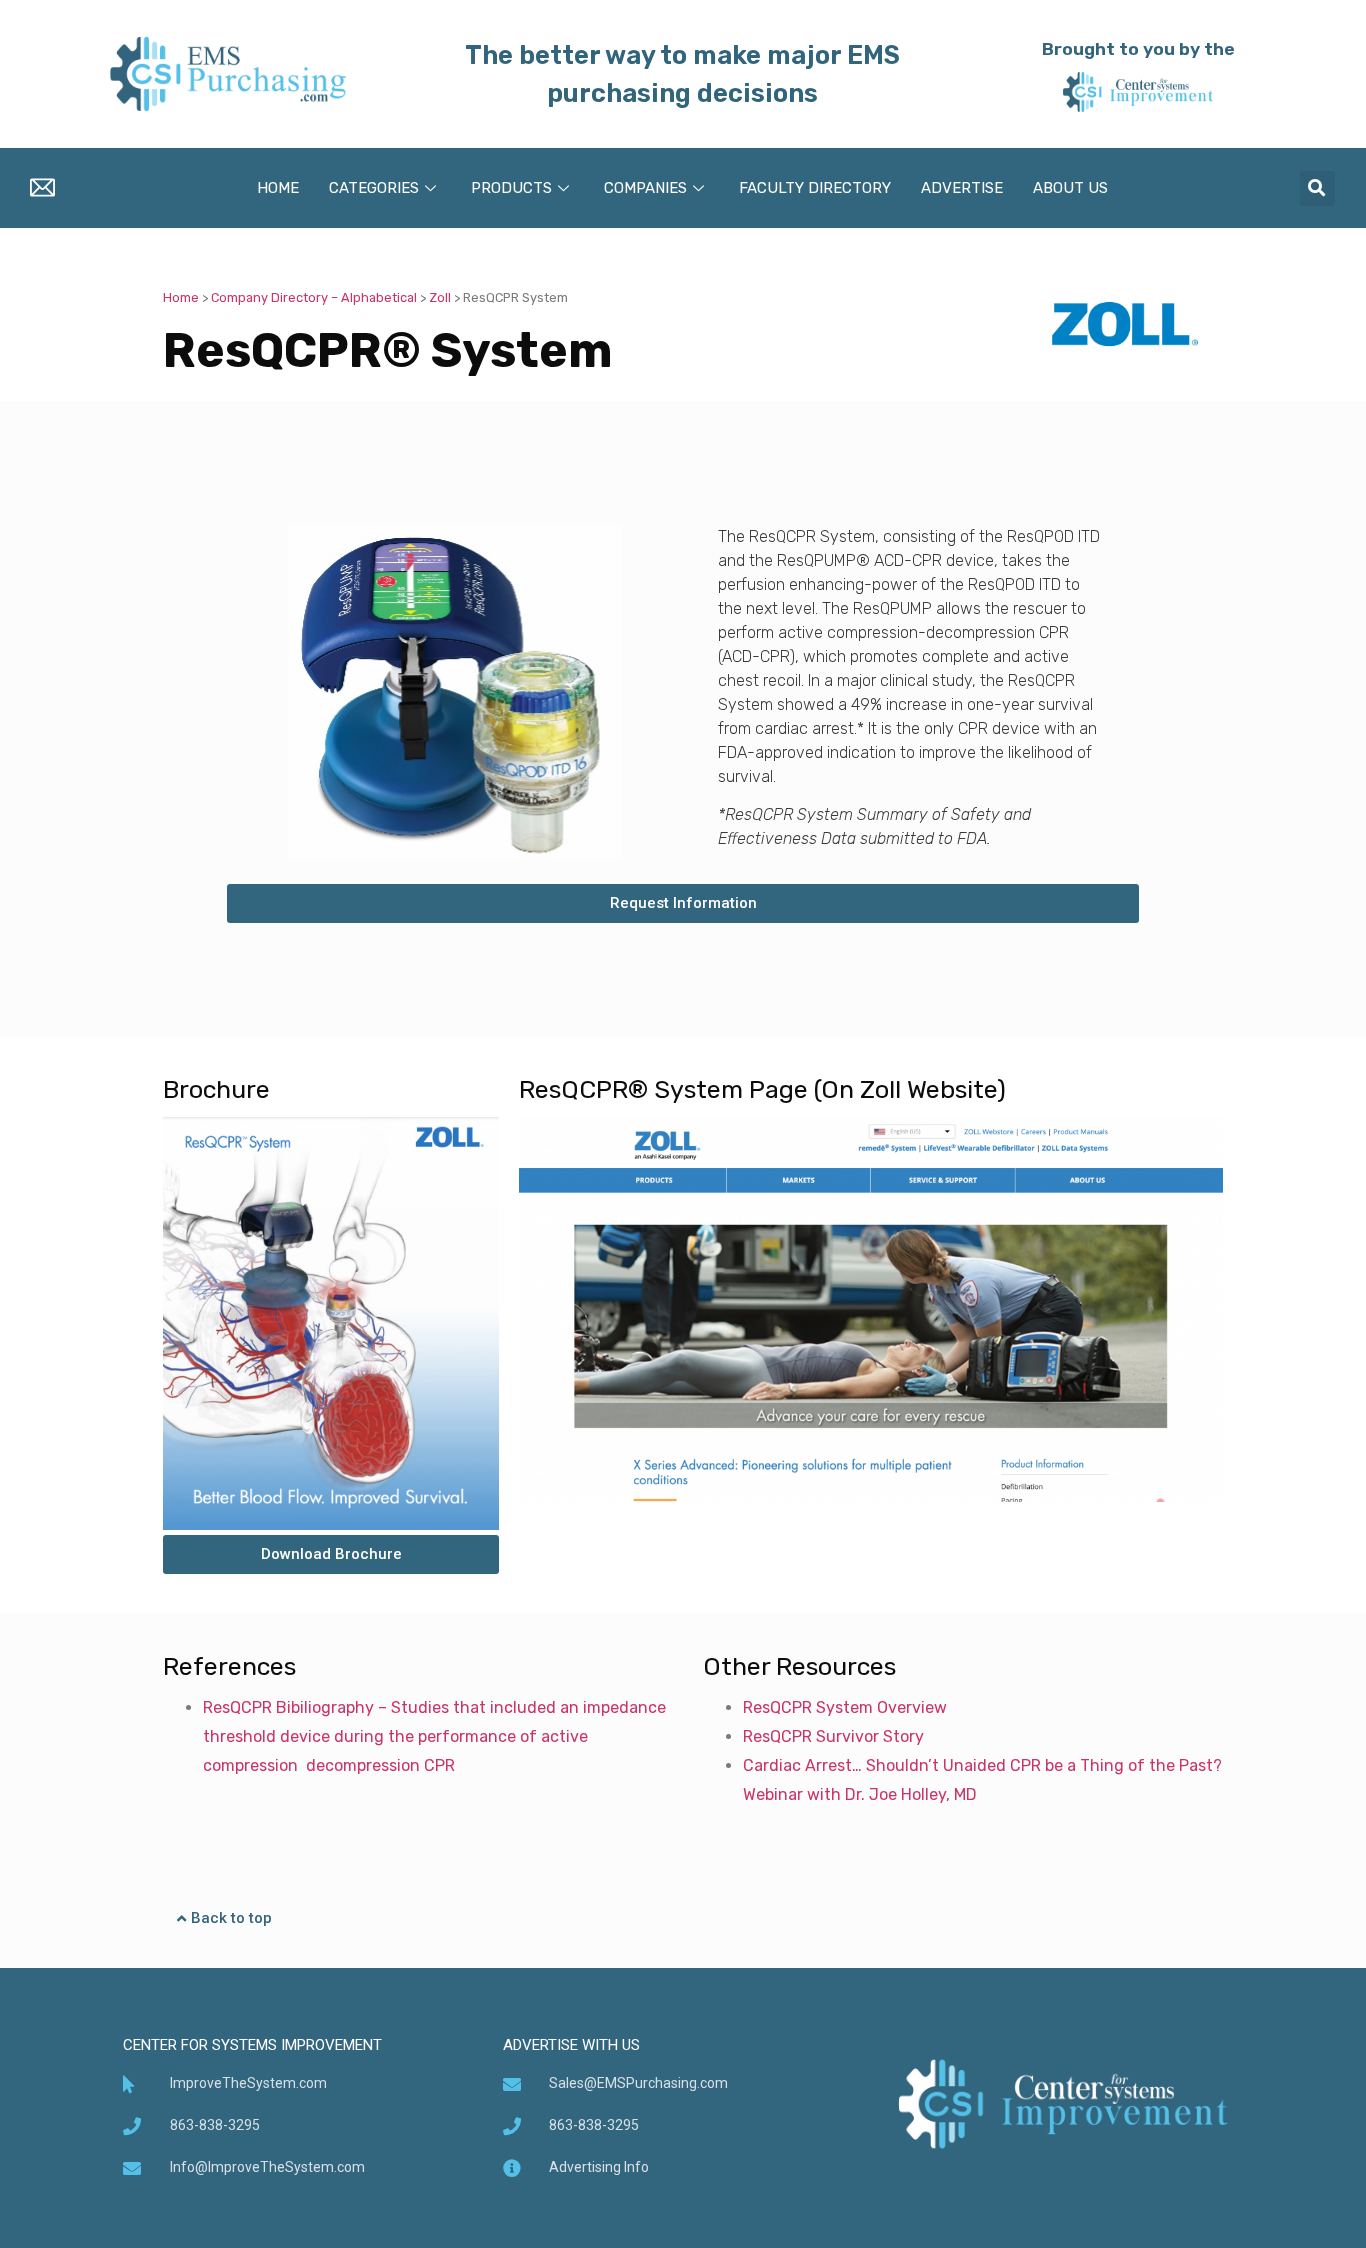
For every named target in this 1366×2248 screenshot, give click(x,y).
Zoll (440, 297)
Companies (645, 188)
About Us (1070, 188)
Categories (374, 188)
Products (511, 188)
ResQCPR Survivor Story (833, 1736)
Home (278, 188)
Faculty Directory (815, 188)
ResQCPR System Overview (845, 1707)
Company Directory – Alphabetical (314, 297)
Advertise (962, 188)
